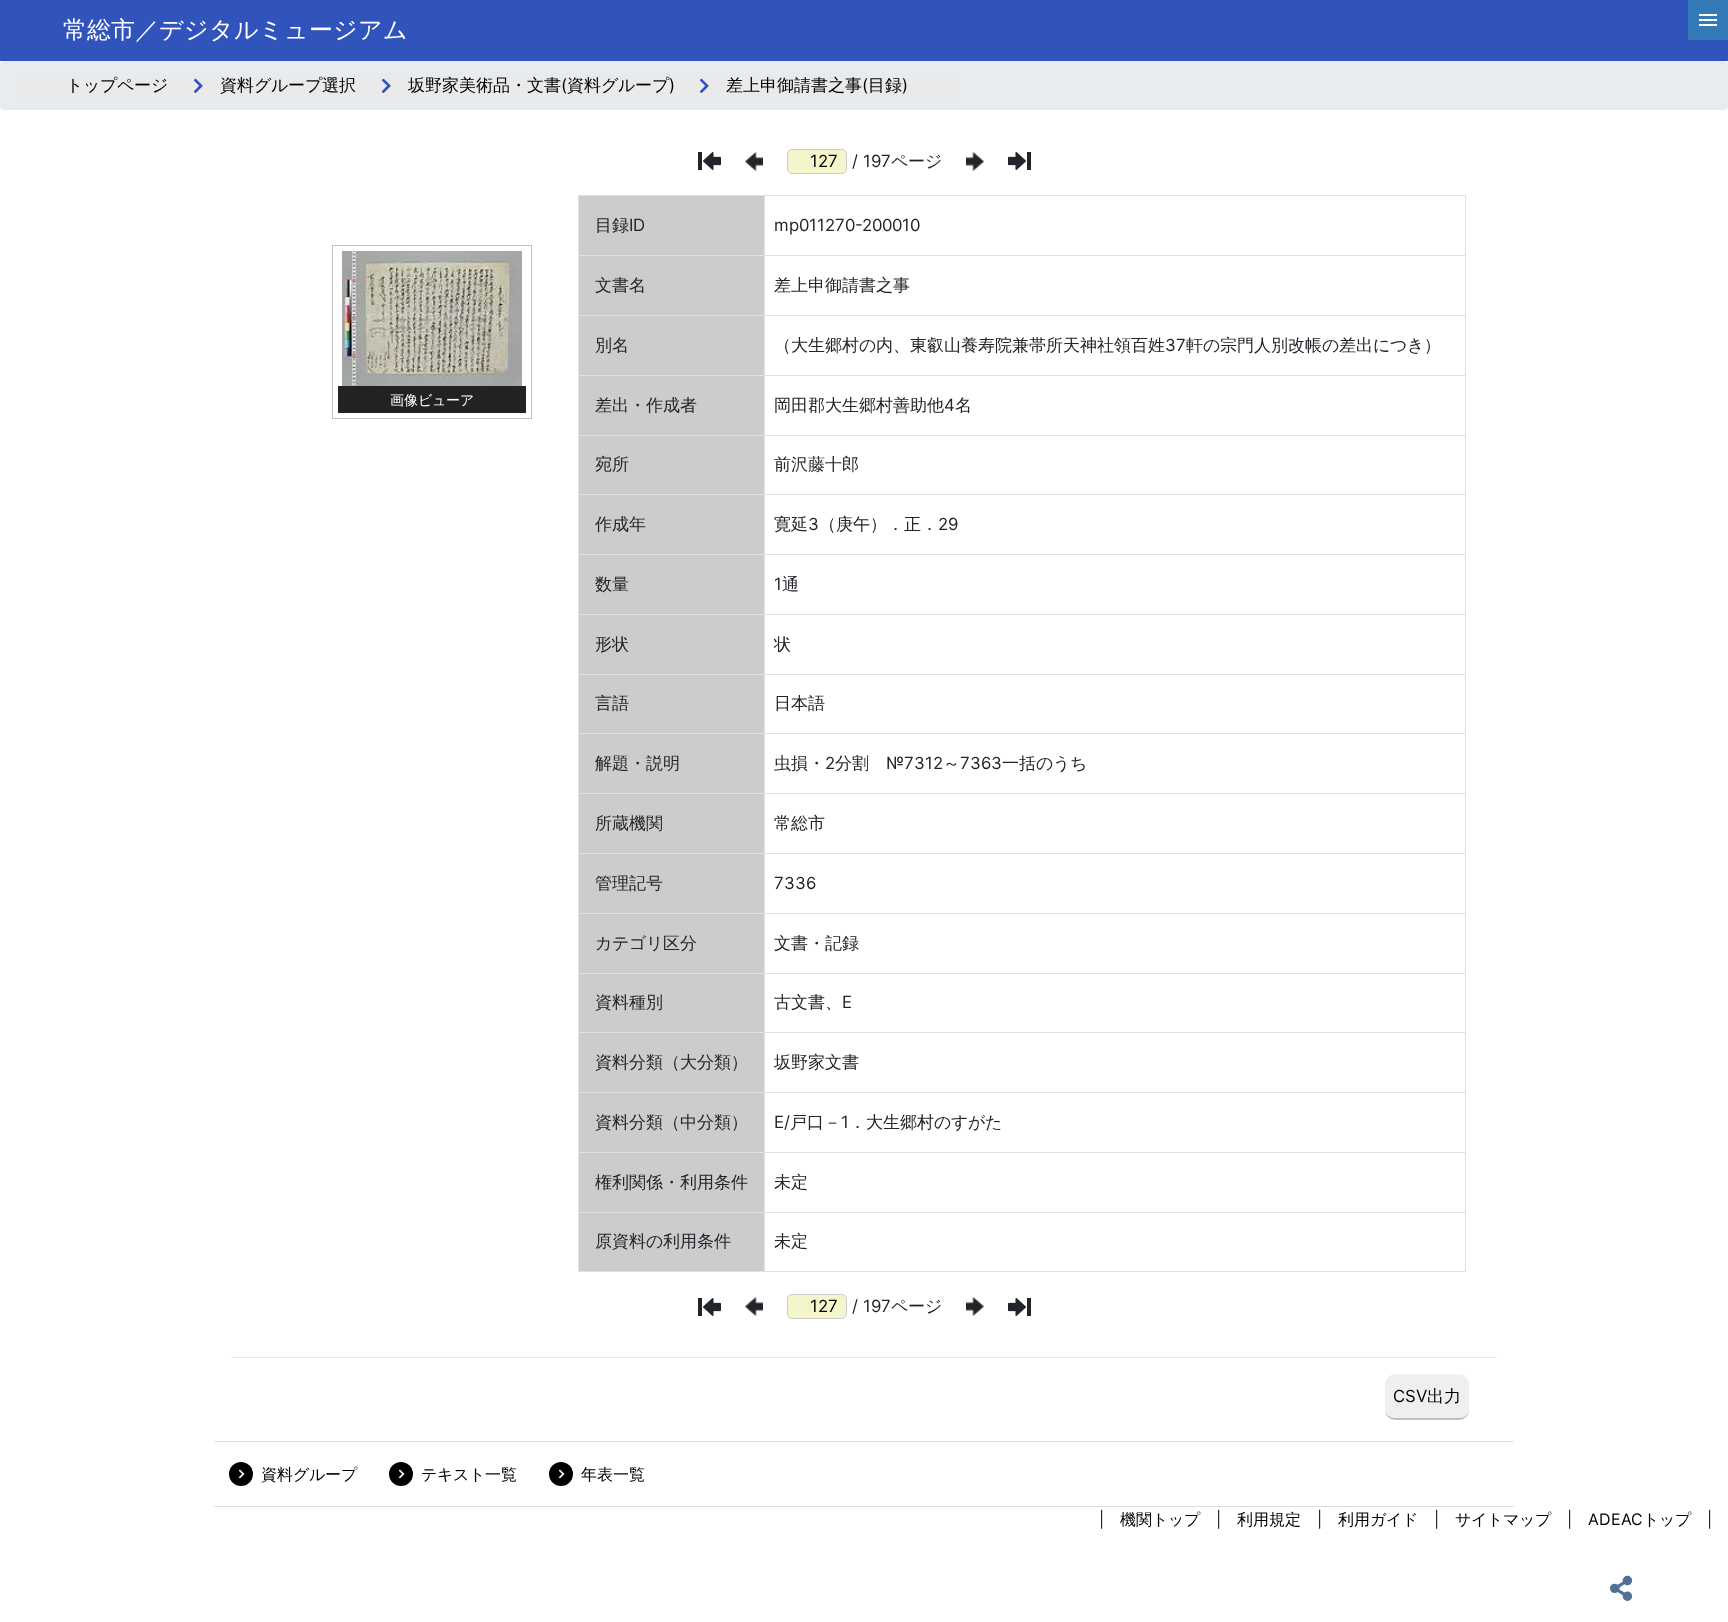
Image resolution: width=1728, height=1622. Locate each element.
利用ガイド (1378, 1519)
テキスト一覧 (469, 1474)
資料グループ (309, 1474)
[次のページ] (975, 161)
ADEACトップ (1639, 1519)
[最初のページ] (709, 161)
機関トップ (1160, 1519)
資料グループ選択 (288, 85)
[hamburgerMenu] (1708, 20)
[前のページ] (754, 161)
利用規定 (1269, 1519)
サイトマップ (1503, 1519)
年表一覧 (613, 1474)
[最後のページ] (1019, 161)
